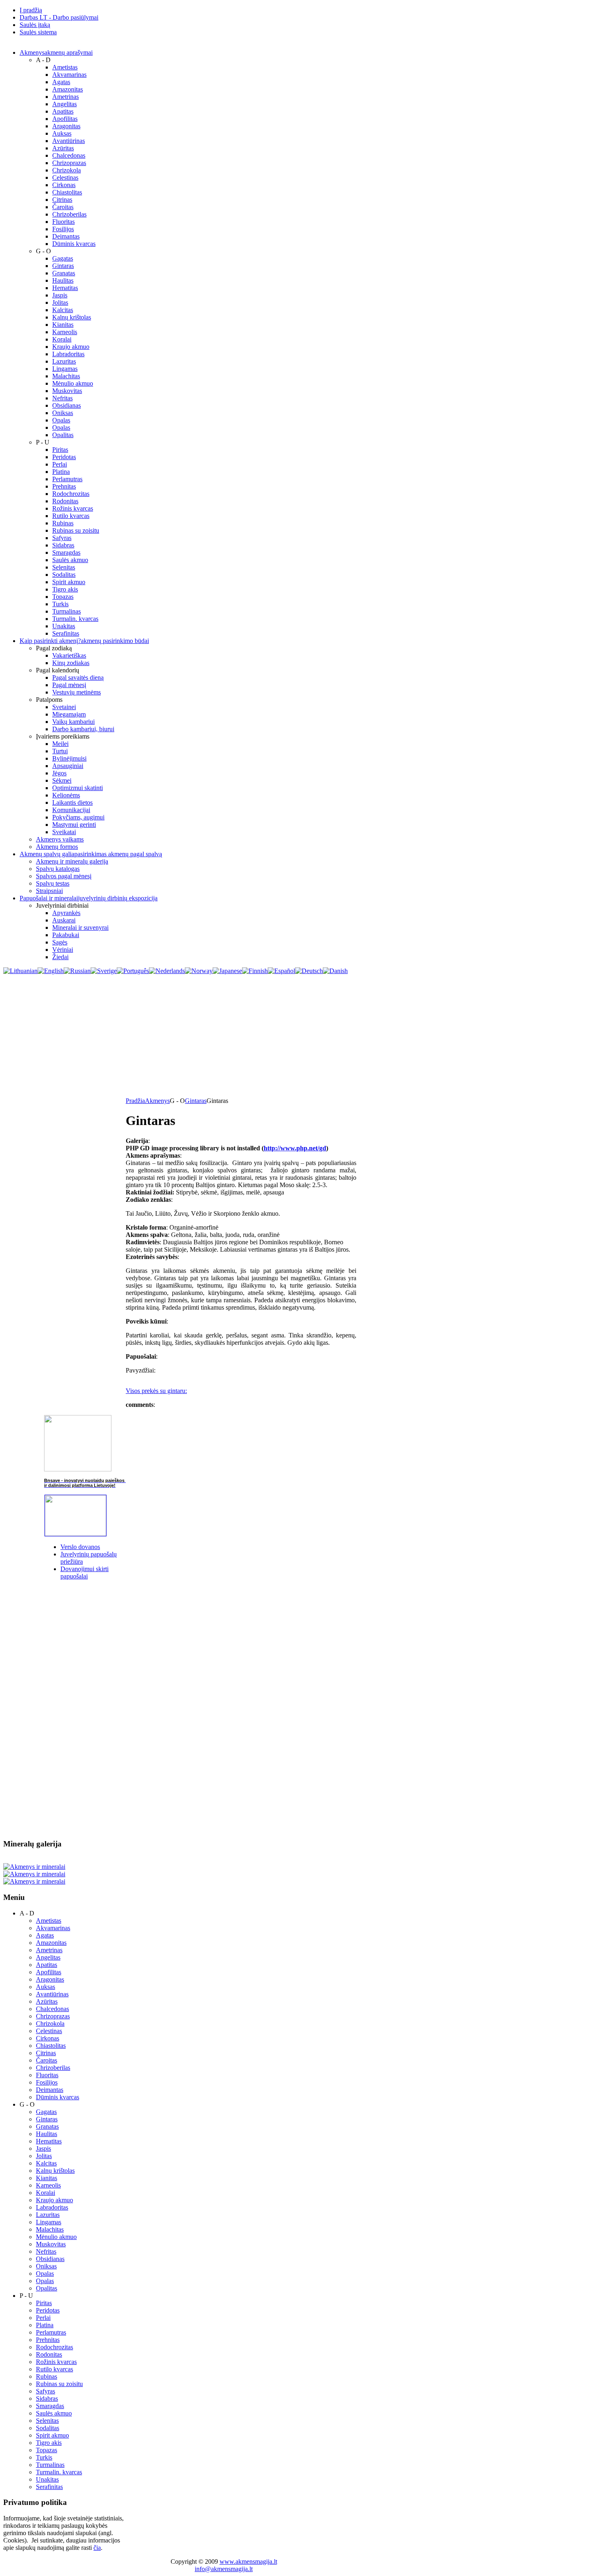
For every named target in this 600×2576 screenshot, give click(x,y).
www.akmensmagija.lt (248, 2561)
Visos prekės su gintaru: (156, 1391)
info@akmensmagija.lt (224, 2569)
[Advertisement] (300, 1036)
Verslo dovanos (80, 1547)
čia (97, 2548)
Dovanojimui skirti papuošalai (84, 1573)
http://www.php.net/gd (295, 1148)
